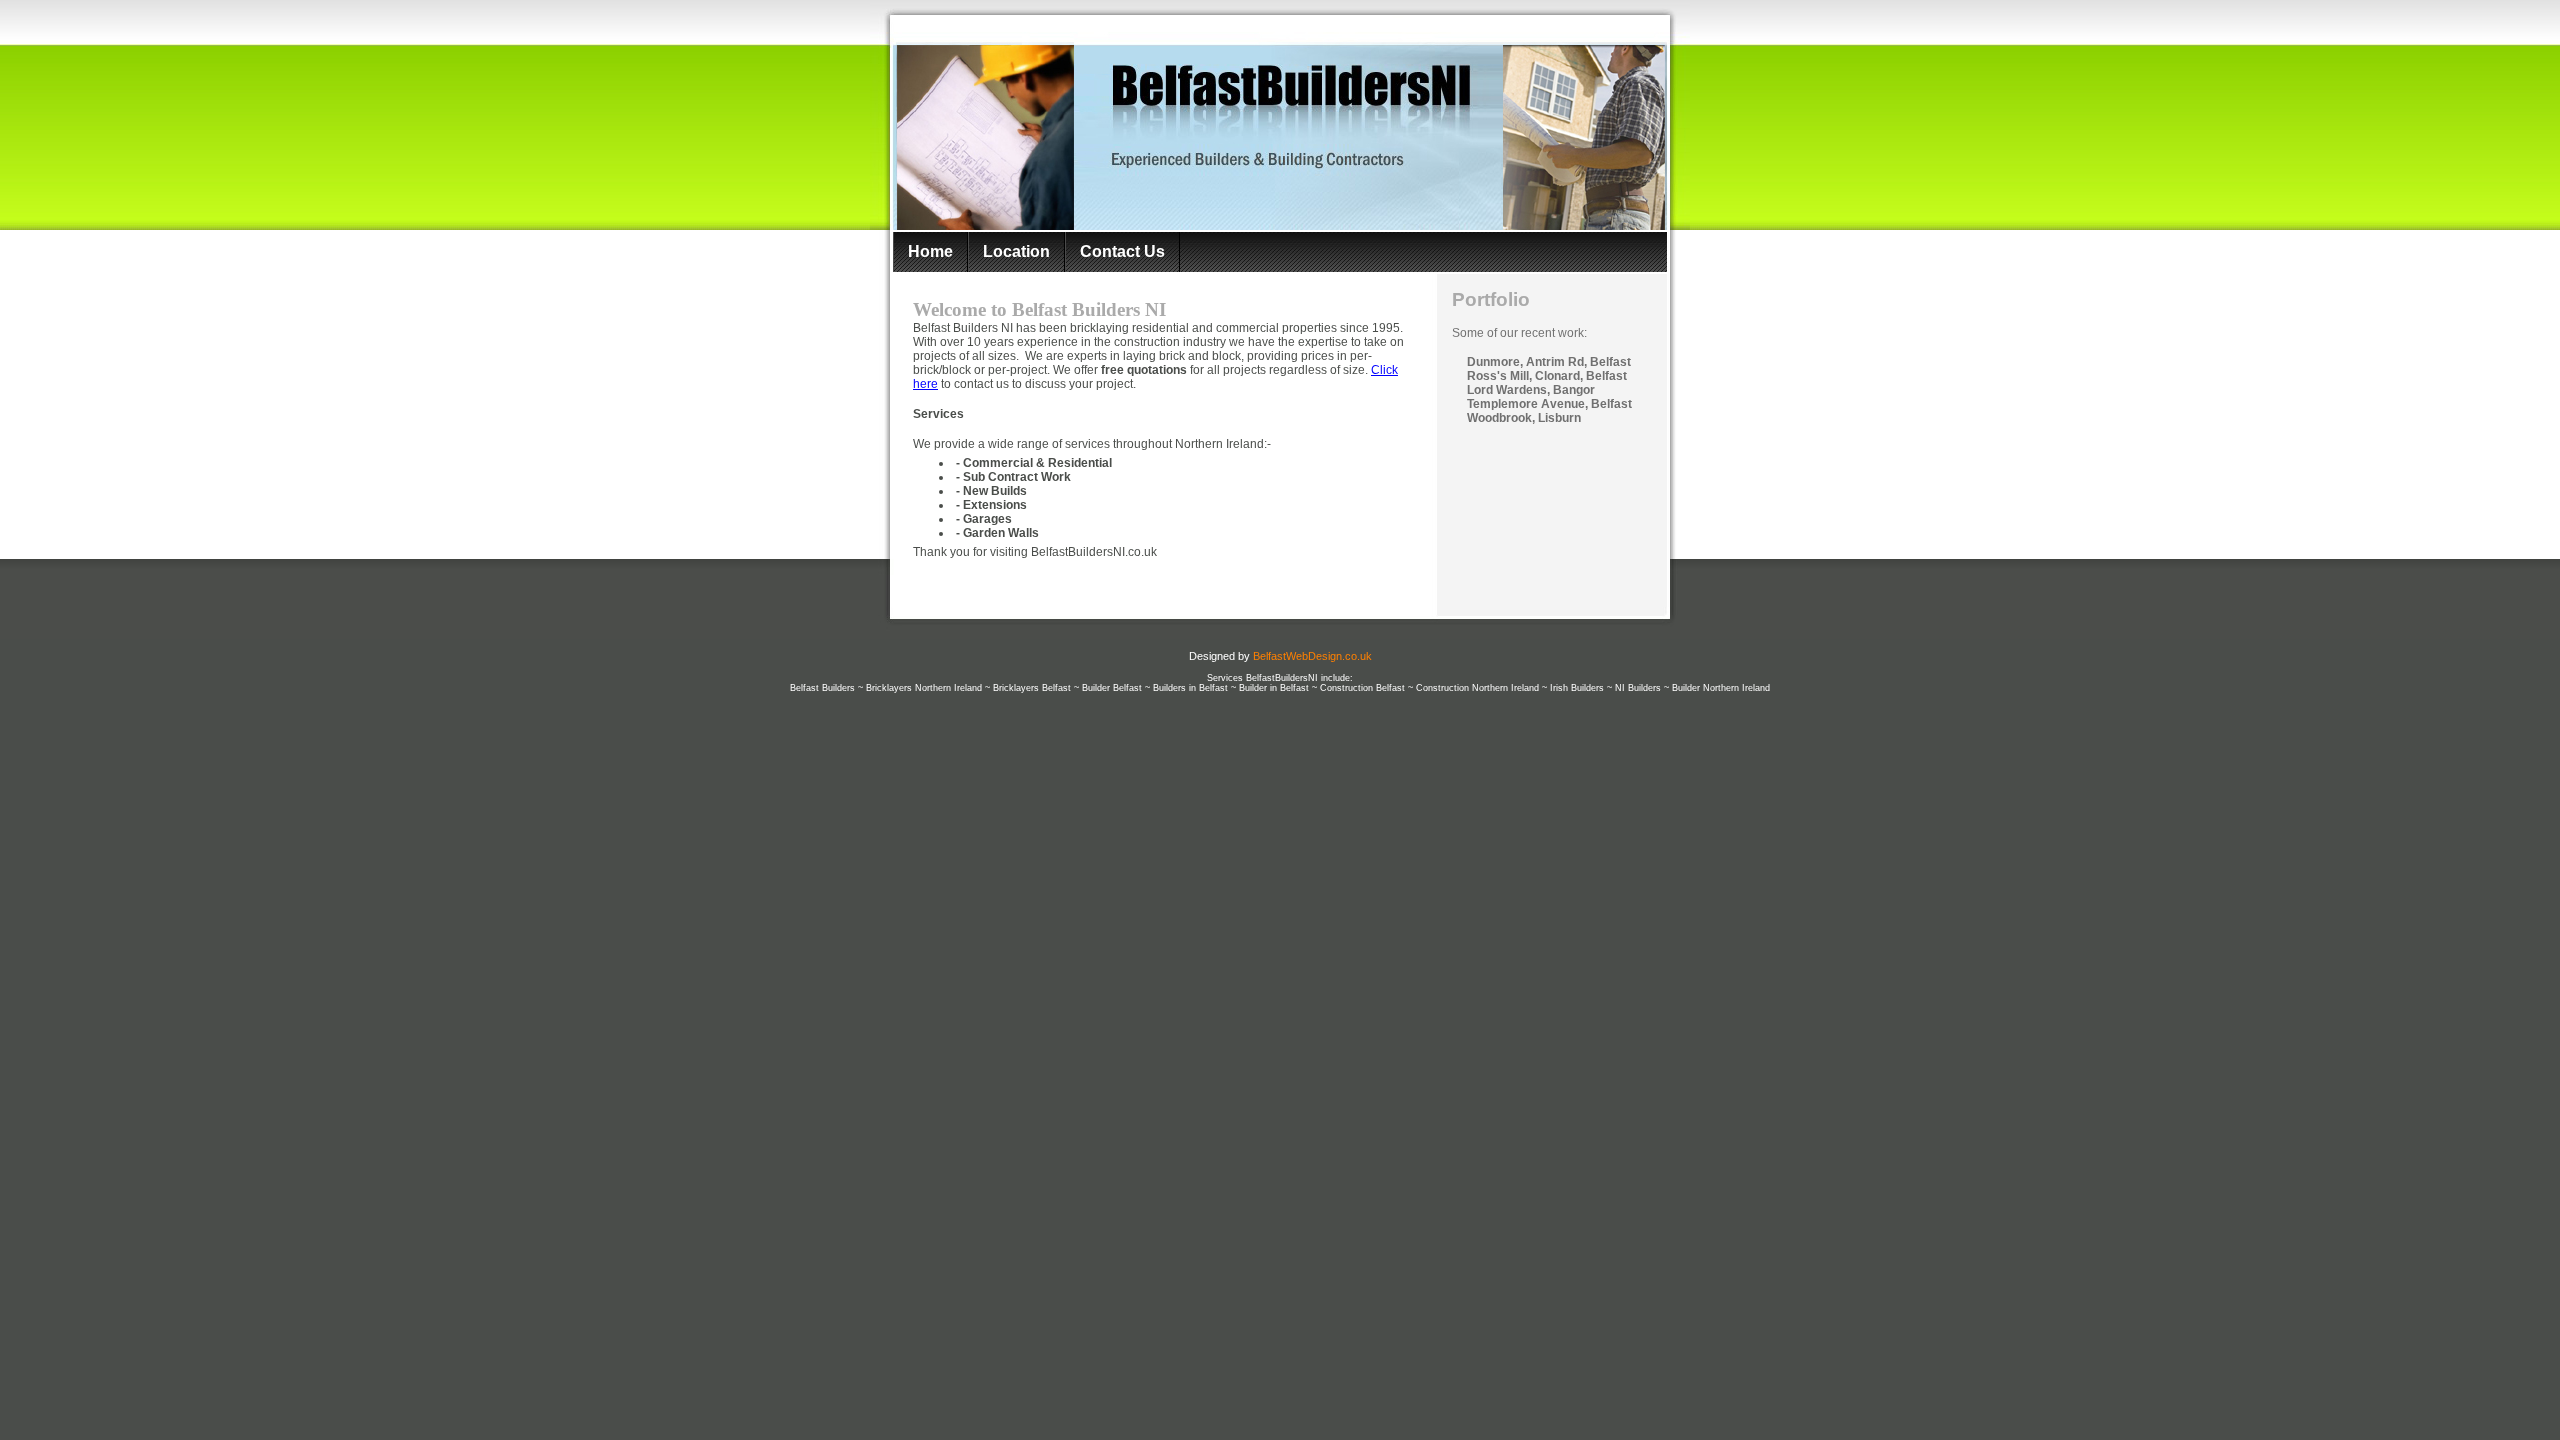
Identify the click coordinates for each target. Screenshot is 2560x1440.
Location (1016, 251)
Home (930, 251)
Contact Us (1122, 251)
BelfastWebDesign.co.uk (1312, 656)
